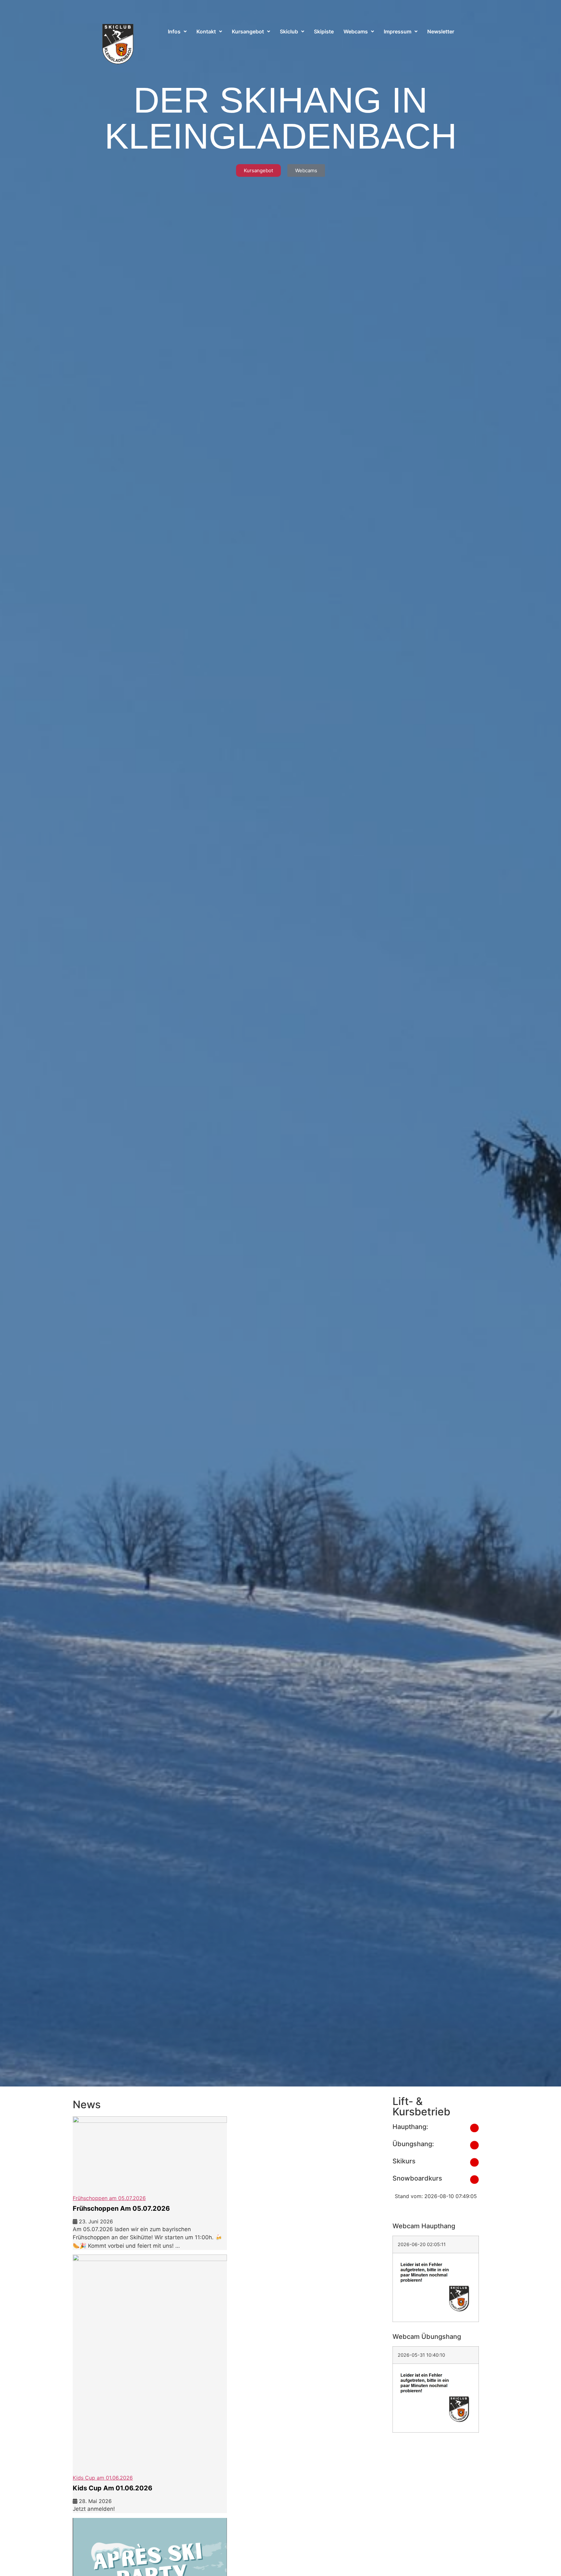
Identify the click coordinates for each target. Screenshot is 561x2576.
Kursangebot (248, 31)
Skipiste (324, 31)
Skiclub (289, 31)
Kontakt (206, 31)
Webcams (356, 31)
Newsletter (441, 31)
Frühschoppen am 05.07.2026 (121, 2208)
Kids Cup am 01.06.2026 (112, 2488)
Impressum (398, 31)
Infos (174, 31)
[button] (177, 31)
